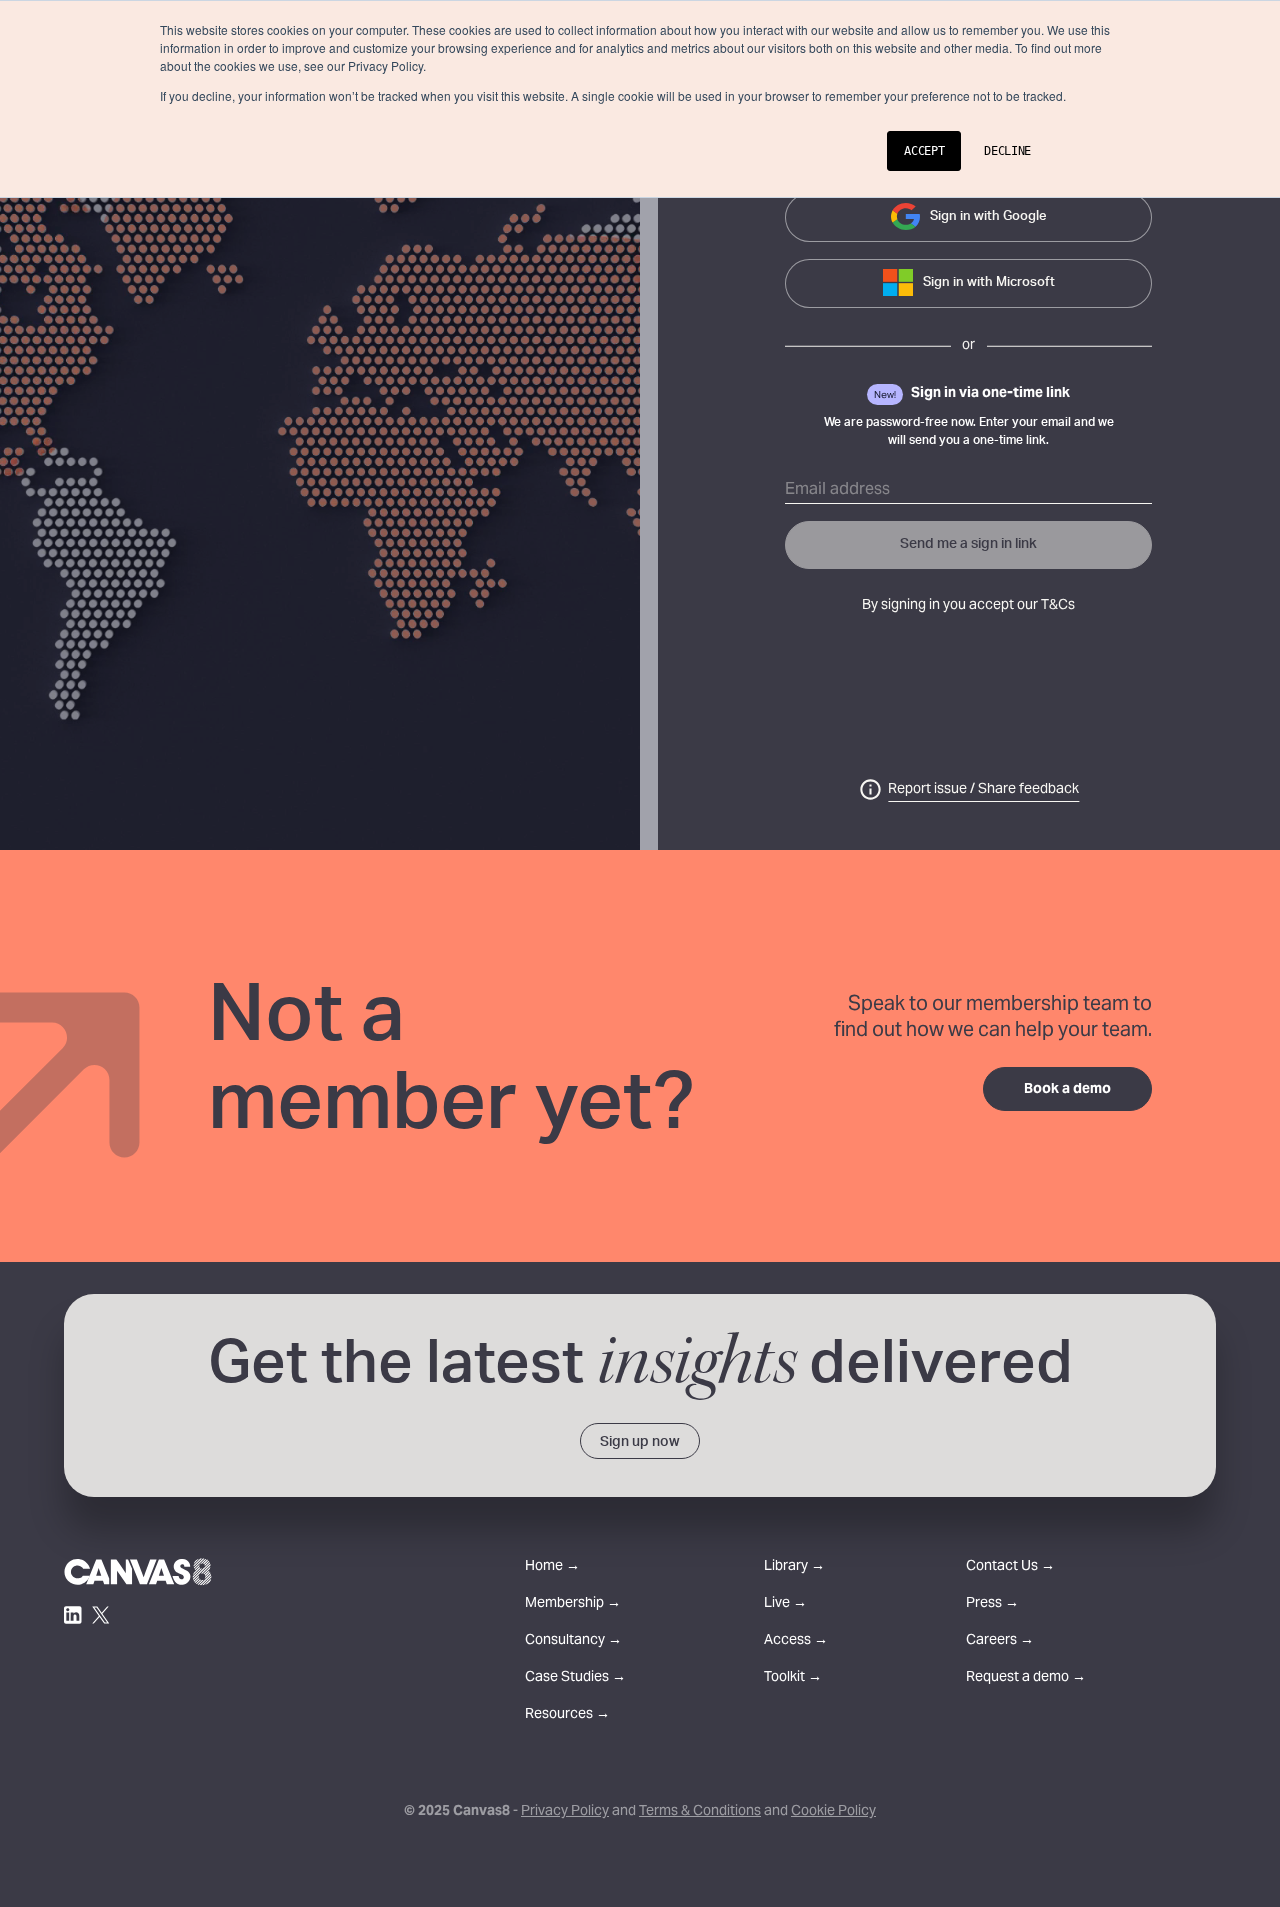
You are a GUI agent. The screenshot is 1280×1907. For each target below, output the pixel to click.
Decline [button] (1007, 151)
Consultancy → (573, 1641)
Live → (785, 1604)
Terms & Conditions (700, 1812)
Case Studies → (575, 1678)
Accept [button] (924, 151)
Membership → (573, 1604)
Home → (552, 1567)
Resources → (567, 1715)
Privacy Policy (565, 1812)
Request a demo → (1026, 1678)
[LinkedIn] (73, 1615)
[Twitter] (101, 1615)
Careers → (1000, 1641)
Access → (796, 1641)
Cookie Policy (833, 1812)
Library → (794, 1567)
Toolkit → (793, 1678)
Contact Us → (1010, 1567)
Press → (992, 1604)
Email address (837, 490)
